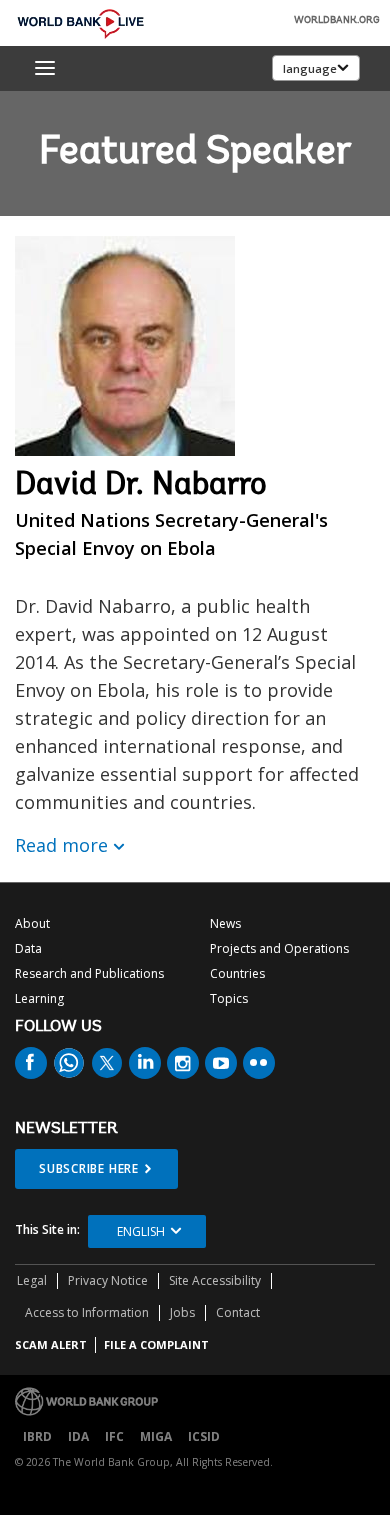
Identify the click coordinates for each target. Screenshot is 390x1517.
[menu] (45, 68)
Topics (229, 998)
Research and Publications (89, 973)
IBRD (37, 1436)
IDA (78, 1436)
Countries (237, 973)
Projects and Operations (279, 948)
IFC (114, 1436)
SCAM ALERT (51, 1344)
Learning (39, 998)
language (310, 68)
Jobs (182, 1312)
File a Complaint (156, 1344)
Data (28, 948)
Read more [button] (61, 845)
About (32, 923)
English (141, 1231)
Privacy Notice (108, 1280)
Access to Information (87, 1312)
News (225, 923)
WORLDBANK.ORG (337, 21)
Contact (238, 1312)
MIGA (156, 1436)
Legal (32, 1280)
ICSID (204, 1436)
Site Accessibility (215, 1280)
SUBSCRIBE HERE (89, 1168)
